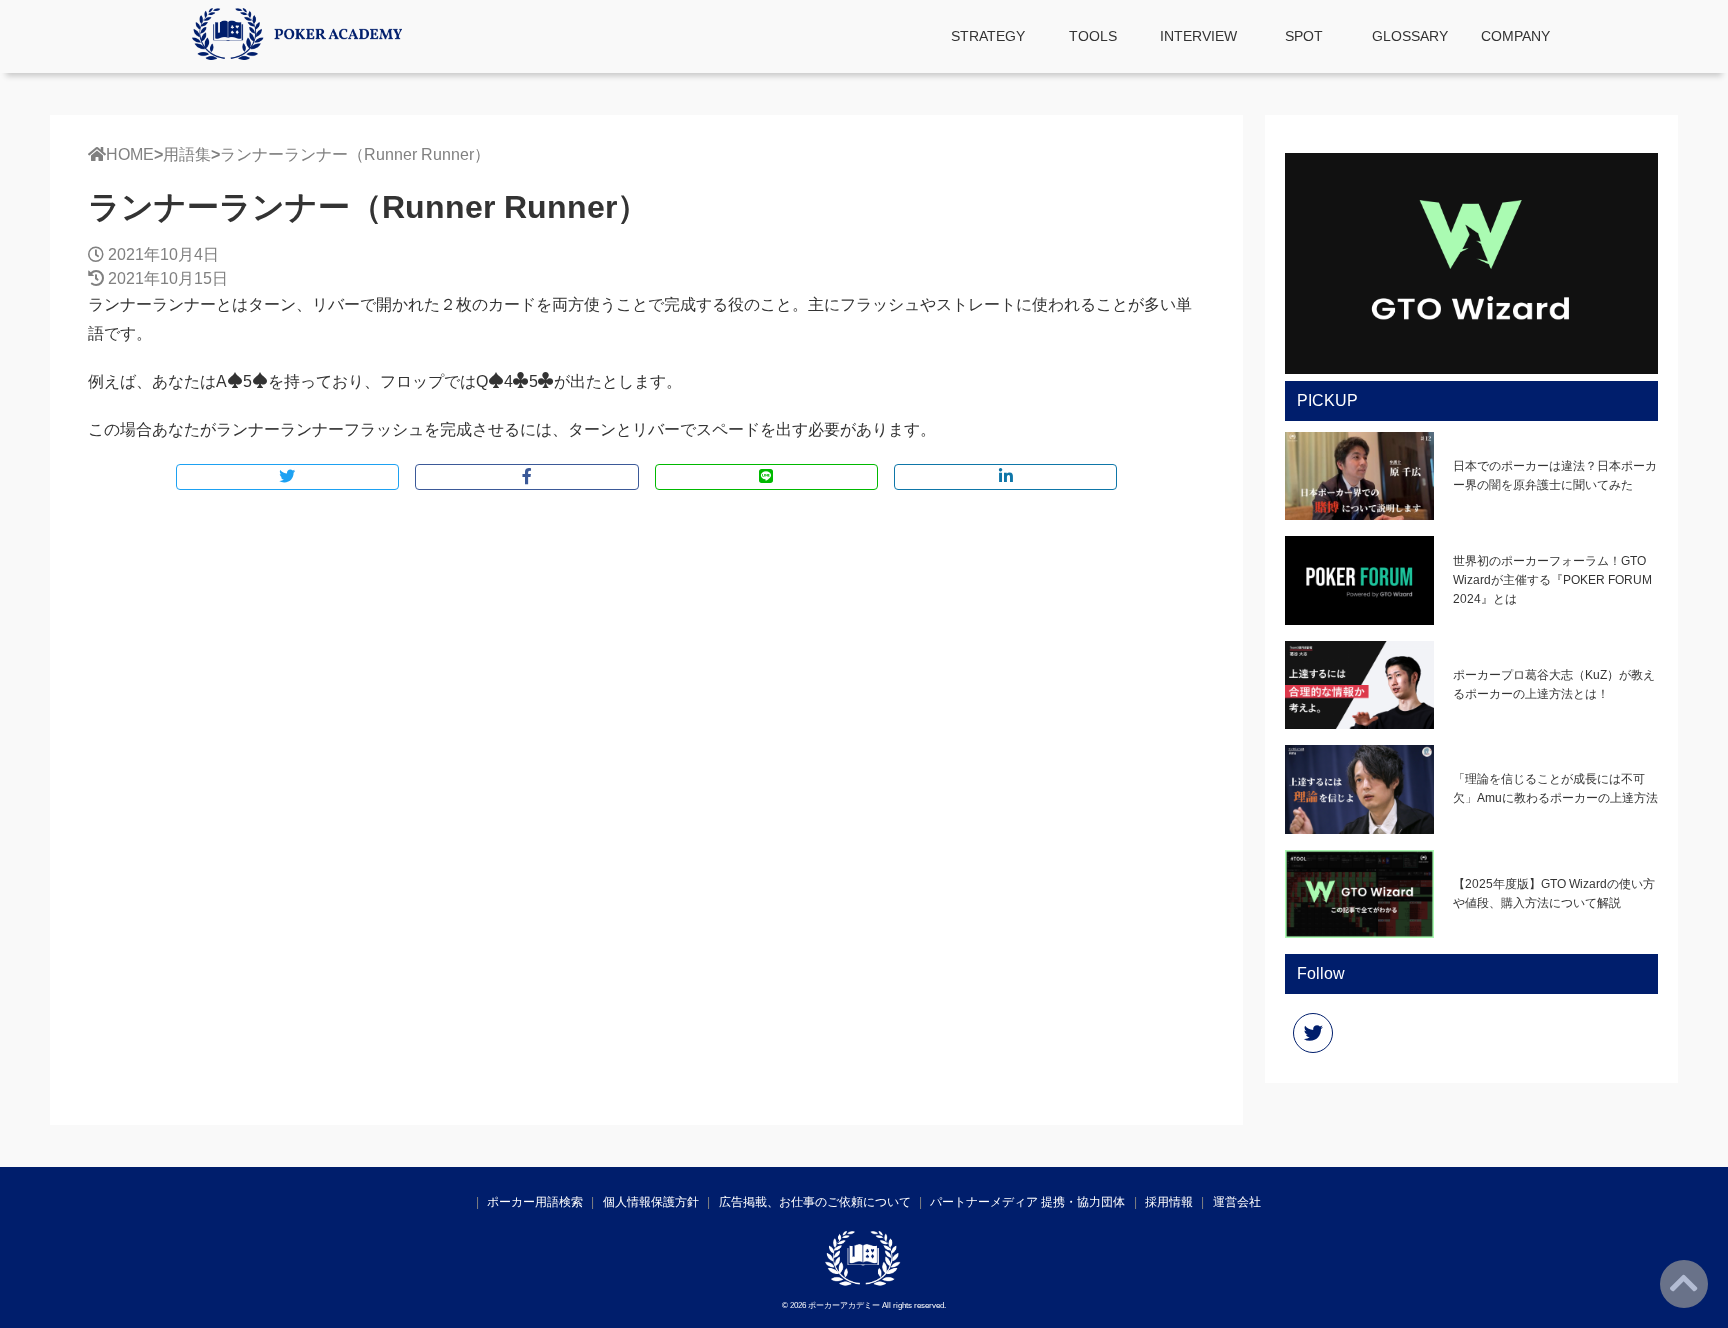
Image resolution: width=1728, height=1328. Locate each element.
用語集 (187, 154)
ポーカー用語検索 (535, 1202)
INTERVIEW (1198, 36)
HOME (130, 154)
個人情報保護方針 (651, 1202)
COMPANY (1515, 36)
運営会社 (1237, 1202)
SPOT (1304, 36)
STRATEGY (988, 36)
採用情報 (1169, 1202)
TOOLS (1093, 36)
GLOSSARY (1410, 36)
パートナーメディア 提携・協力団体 (1027, 1202)
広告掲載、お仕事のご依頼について (815, 1202)
